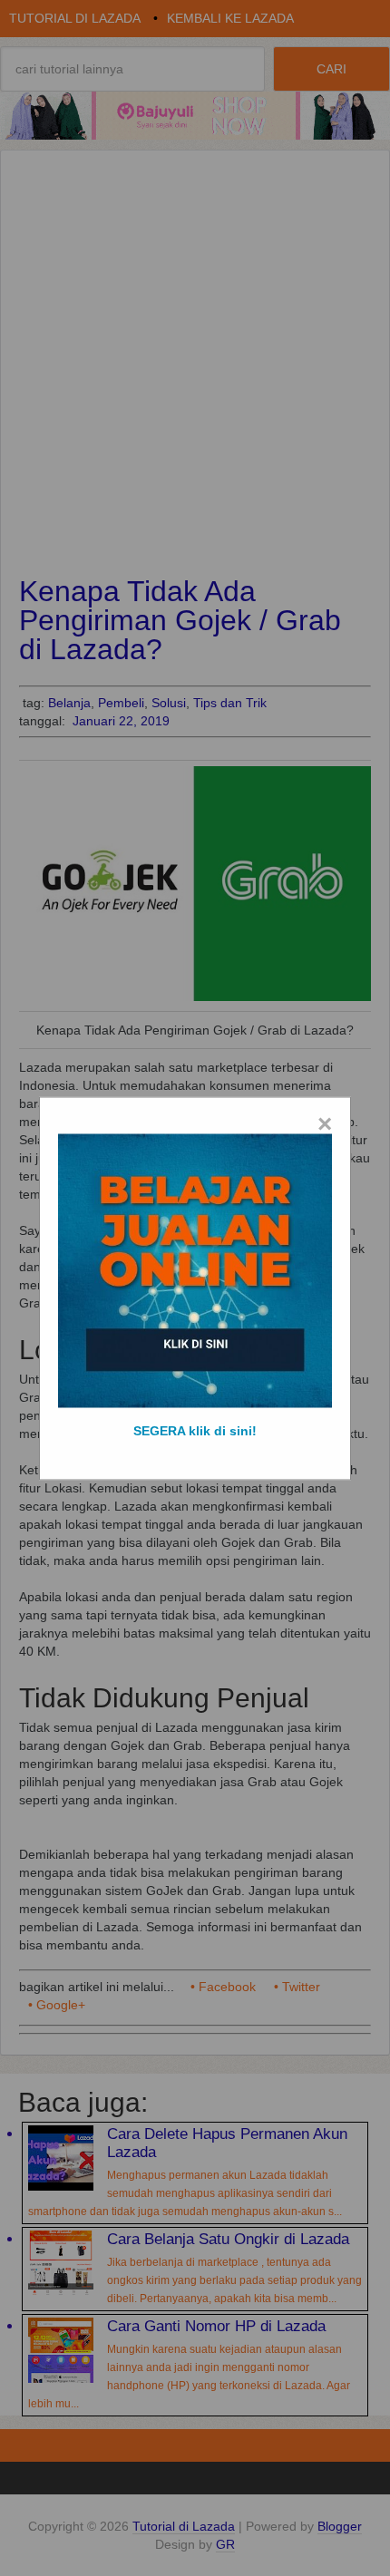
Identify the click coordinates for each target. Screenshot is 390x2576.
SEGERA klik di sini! (195, 1430)
